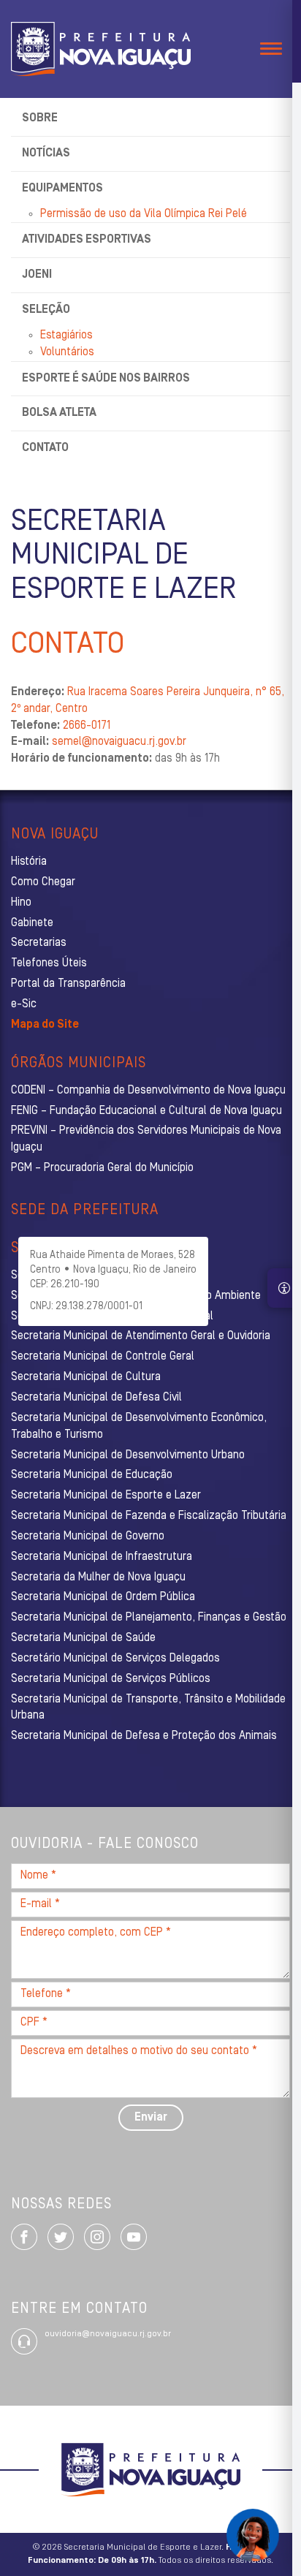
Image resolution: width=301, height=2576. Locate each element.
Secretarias (39, 943)
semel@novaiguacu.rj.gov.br (119, 742)
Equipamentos (62, 189)
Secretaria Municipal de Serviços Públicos (111, 1679)
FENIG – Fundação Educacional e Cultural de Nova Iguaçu (146, 1111)
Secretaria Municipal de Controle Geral (103, 1357)
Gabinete (32, 923)
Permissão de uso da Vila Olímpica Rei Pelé (144, 214)
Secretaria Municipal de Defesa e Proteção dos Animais (144, 1736)
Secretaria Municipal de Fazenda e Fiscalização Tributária (149, 1516)
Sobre (40, 118)
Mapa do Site (45, 1025)
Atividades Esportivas (87, 240)
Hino (21, 903)
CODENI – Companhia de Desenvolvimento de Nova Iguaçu (148, 1091)
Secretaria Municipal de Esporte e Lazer (106, 1496)
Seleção (46, 310)
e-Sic (24, 1004)
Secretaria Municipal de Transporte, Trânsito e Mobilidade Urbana (148, 1708)
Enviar (151, 2118)
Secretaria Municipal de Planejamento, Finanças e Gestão (149, 1618)
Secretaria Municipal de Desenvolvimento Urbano (128, 1455)
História (29, 862)
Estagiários (66, 336)
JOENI (37, 275)
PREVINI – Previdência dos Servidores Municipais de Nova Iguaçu (146, 1139)
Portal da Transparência (68, 984)
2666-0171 (87, 726)
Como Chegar (43, 882)
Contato (45, 448)
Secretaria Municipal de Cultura (86, 1377)
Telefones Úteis (49, 963)
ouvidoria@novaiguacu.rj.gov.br (108, 2334)
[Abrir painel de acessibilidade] (284, 1288)
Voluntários (67, 352)
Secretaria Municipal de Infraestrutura (102, 1557)
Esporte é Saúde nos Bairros (106, 379)
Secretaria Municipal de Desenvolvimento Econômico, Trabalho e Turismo (139, 1427)
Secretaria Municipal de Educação (92, 1475)
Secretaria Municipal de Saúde (83, 1638)
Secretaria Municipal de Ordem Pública (103, 1597)
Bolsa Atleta (59, 413)
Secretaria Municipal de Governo (88, 1537)
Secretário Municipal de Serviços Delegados (115, 1659)
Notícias (46, 154)
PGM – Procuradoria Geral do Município (102, 1168)
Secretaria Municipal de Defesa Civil (96, 1398)
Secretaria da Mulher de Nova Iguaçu (98, 1577)
